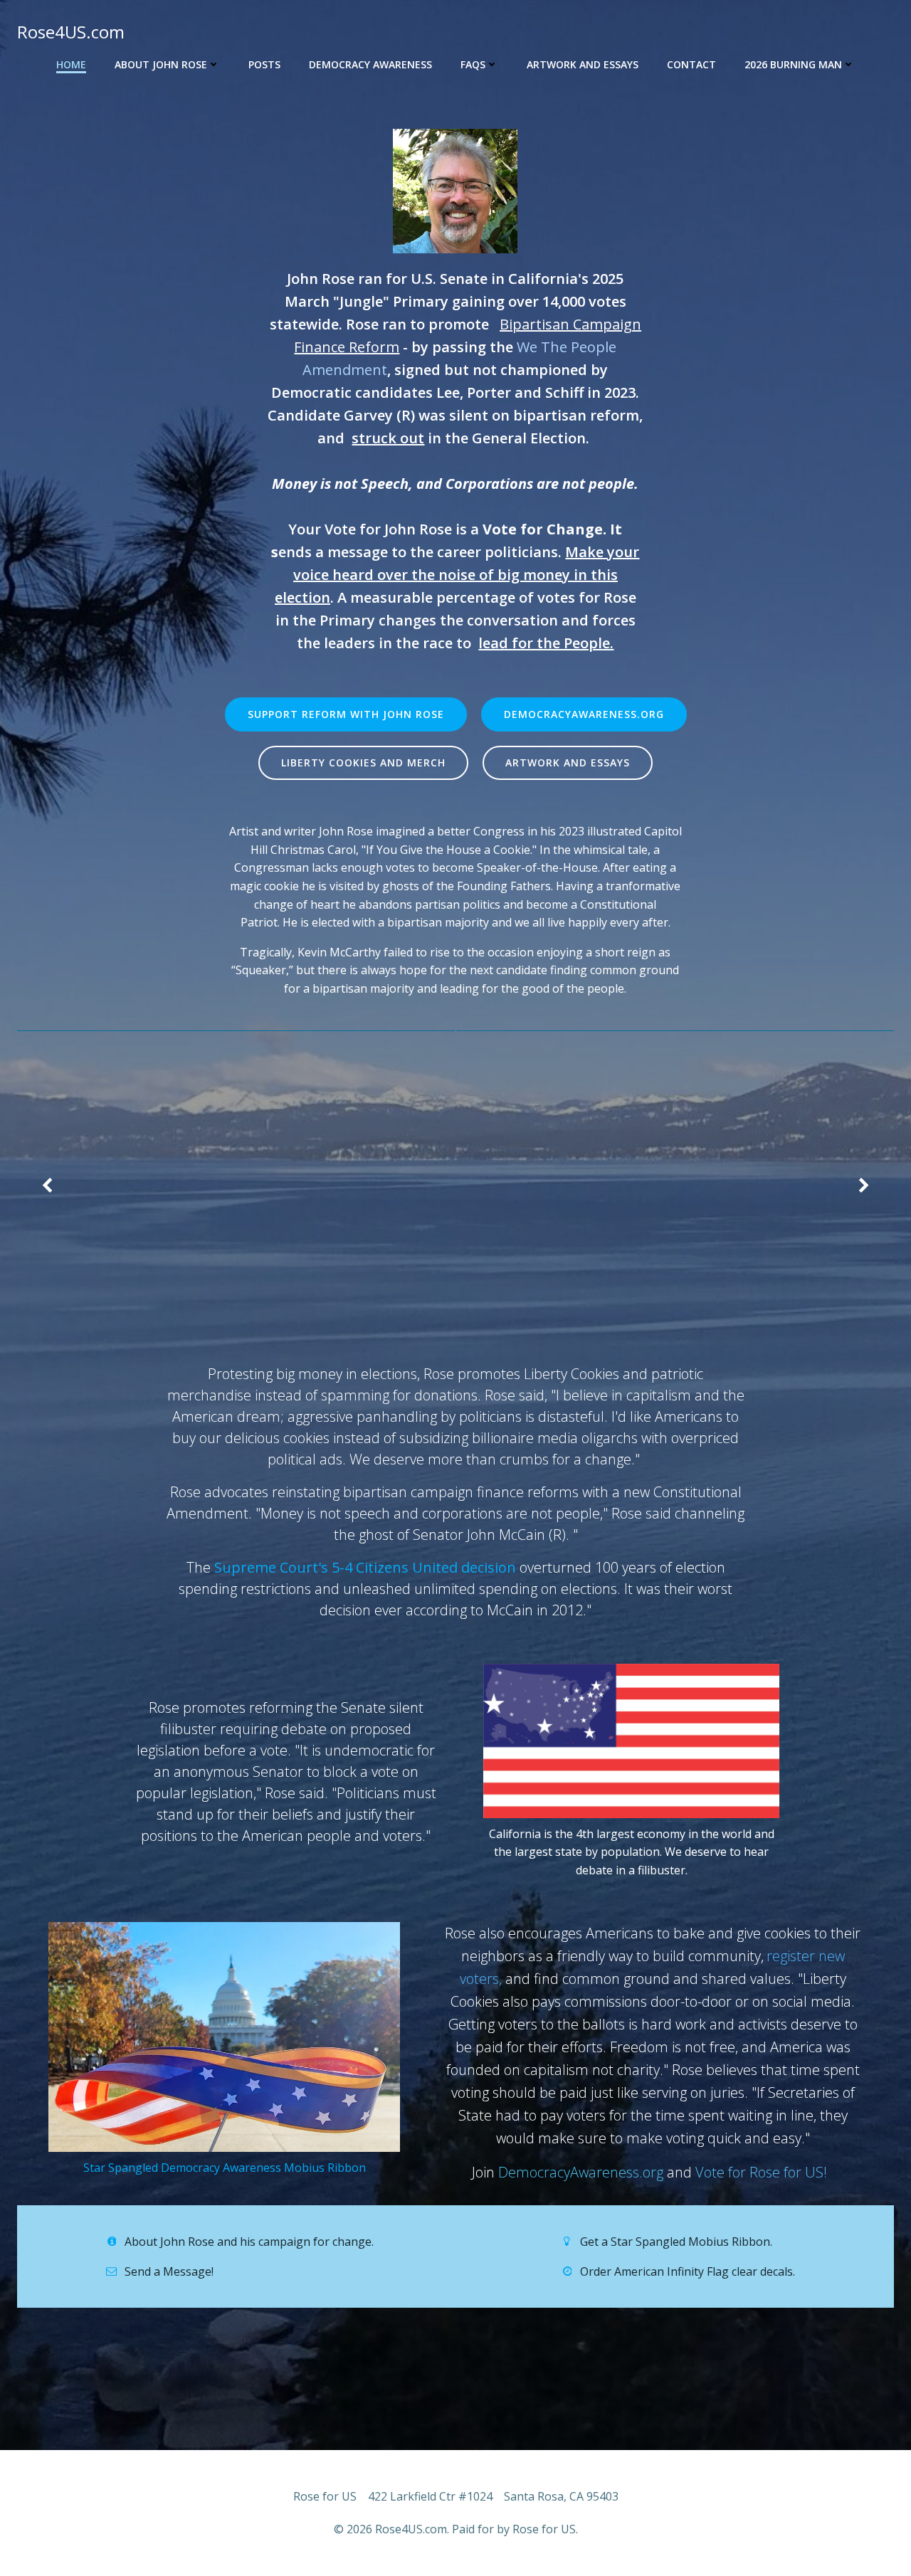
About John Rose (161, 64)
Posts (264, 64)
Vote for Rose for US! (763, 2172)
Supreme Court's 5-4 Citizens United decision (365, 1567)
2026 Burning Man (793, 64)
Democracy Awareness (370, 64)
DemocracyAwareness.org (581, 2172)
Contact (691, 64)
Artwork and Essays (583, 64)
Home (71, 64)
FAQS (473, 64)
